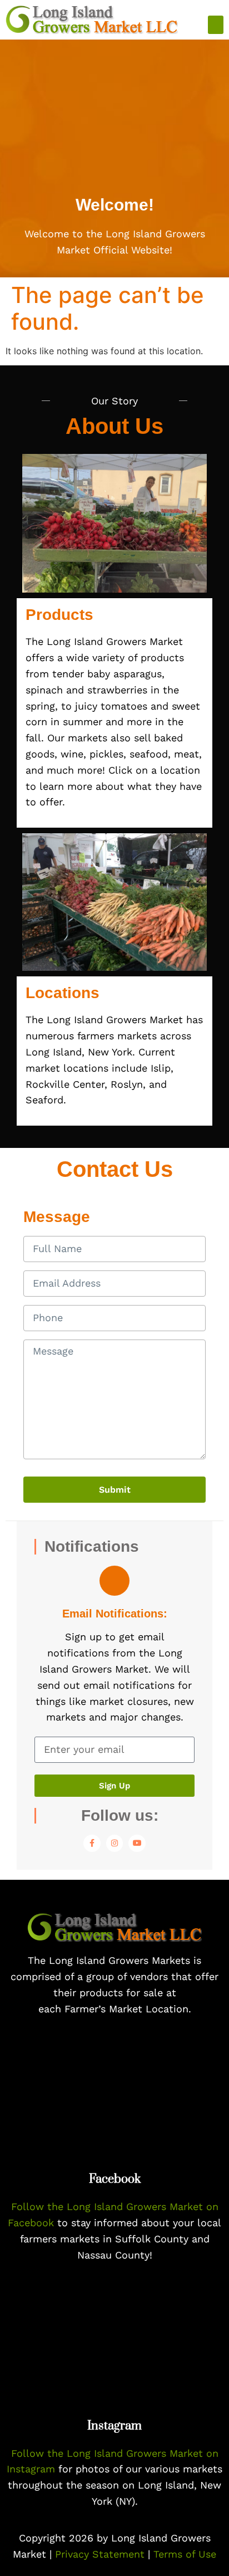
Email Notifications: (115, 1614)
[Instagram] (115, 1843)
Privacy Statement (101, 2554)
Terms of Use (185, 2554)
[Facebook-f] (92, 1843)
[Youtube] (137, 1843)
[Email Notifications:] (114, 1581)
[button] (216, 25)
